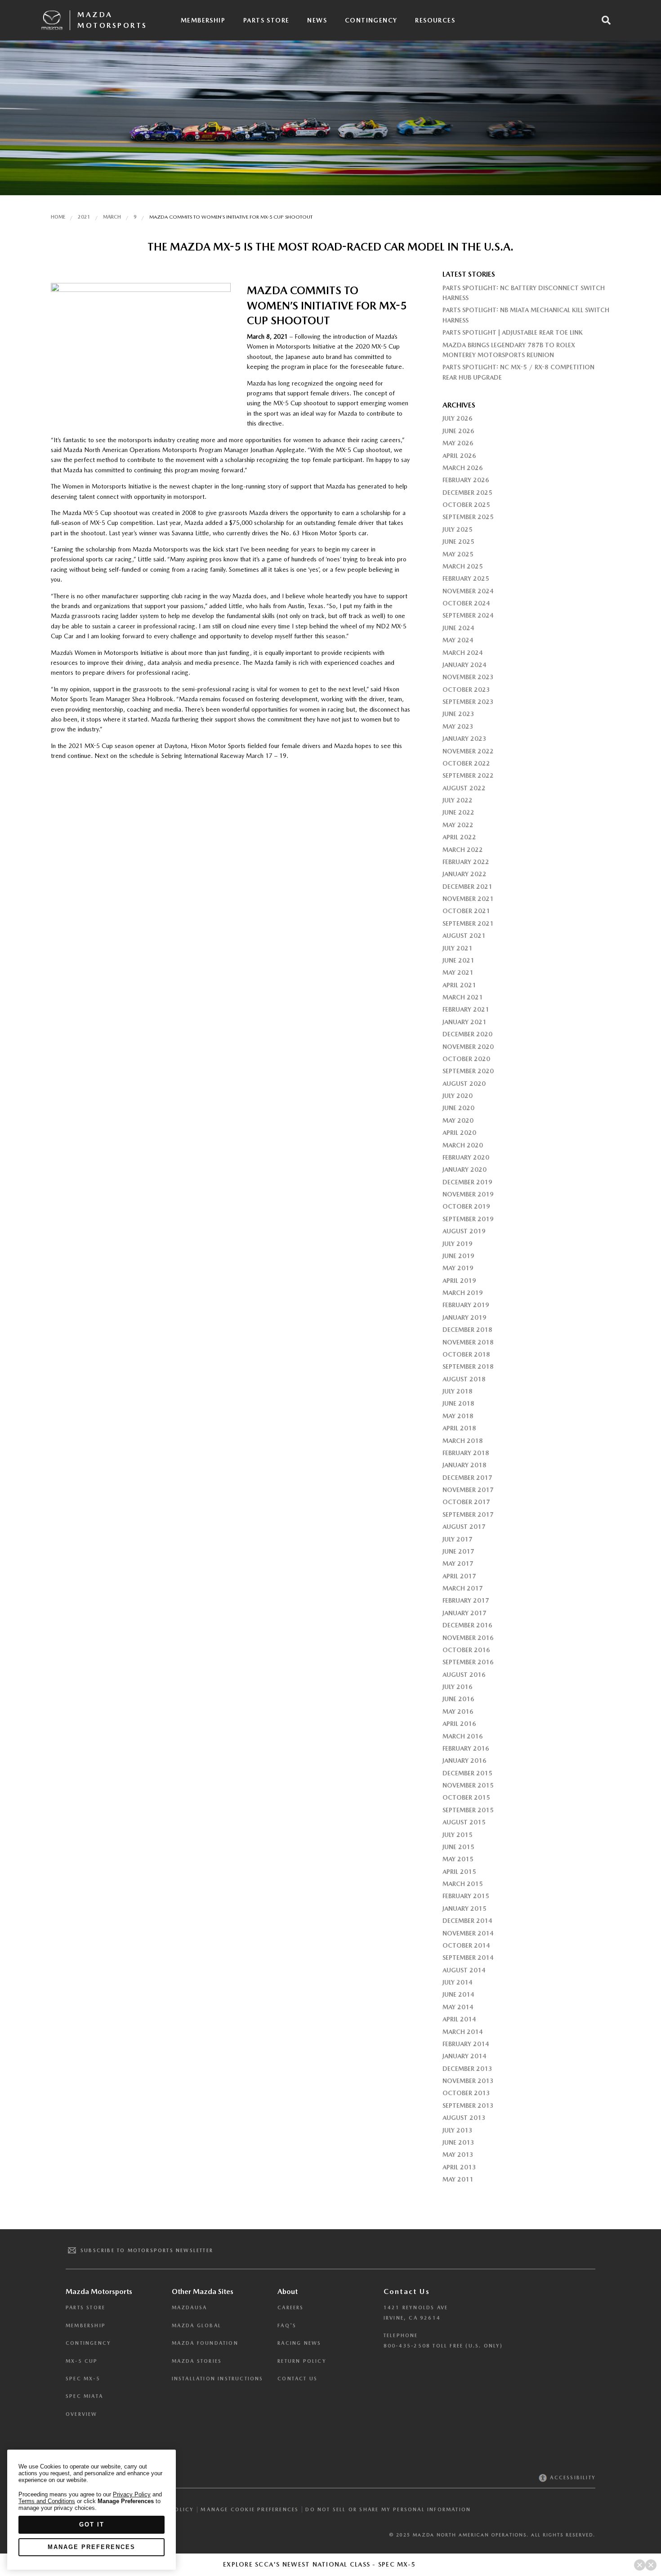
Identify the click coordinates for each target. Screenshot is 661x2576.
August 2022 (464, 788)
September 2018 (468, 1366)
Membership (203, 20)
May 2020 (458, 1120)
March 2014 (463, 2032)
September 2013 (468, 2106)
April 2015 (459, 1872)
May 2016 (458, 1711)
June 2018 (458, 1403)
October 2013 (466, 2093)
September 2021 (468, 923)
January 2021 (464, 1022)
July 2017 (458, 1539)
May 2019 (458, 1268)
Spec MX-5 (83, 2379)
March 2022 (463, 850)
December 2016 (467, 1625)
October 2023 (466, 690)
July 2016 (458, 1687)
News (317, 20)
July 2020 (458, 1096)
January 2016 (464, 1761)
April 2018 (459, 1428)
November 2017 (468, 1490)
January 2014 (464, 2056)
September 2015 (468, 1810)
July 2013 (458, 2130)
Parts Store (266, 20)
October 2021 (466, 911)
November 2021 (468, 899)
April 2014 (459, 2019)
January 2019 (464, 1317)
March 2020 (463, 1145)
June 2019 (458, 1256)
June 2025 (458, 542)
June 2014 (458, 1994)
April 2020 (459, 1133)
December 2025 (467, 493)
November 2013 (468, 2081)
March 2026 (463, 468)
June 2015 (458, 1847)
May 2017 (458, 1564)
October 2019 (466, 1206)
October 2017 (466, 1502)
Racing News (299, 2343)
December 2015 (467, 1773)
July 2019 (458, 1244)
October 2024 (466, 603)
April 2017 (459, 1576)
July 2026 (458, 418)
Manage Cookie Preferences (250, 2509)
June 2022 (458, 812)
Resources (435, 20)
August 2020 (464, 1084)
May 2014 (458, 2007)
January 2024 (464, 665)
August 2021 (464, 936)
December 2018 (467, 1330)
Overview (82, 2414)
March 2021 (463, 997)
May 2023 (458, 726)
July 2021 (458, 948)
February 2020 (466, 1157)
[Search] (606, 20)
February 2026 (466, 480)
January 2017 (464, 1613)
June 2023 (458, 714)
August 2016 (464, 1675)
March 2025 (463, 566)
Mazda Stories (197, 2361)
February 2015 (466, 1896)
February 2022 (466, 862)
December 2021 (467, 887)
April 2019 (459, 1281)
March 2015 (463, 1884)
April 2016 (459, 1724)
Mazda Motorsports (112, 20)
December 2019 (467, 1182)
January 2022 (464, 874)
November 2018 (468, 1342)
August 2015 (464, 1822)
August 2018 (464, 1379)
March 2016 (463, 1736)
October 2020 (466, 1059)
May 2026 (458, 443)
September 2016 (468, 1662)
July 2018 (458, 1391)
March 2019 (463, 1293)
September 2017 (468, 1514)
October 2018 (466, 1354)
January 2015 (464, 1908)
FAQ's (287, 2326)
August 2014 (464, 1970)
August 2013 (464, 2118)
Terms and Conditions (47, 2501)
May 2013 (458, 2155)
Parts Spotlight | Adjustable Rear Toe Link (513, 332)
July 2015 (458, 1835)
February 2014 (466, 2044)
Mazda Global (197, 2326)
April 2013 (459, 2167)
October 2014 (466, 1945)
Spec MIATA (84, 2396)
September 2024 (468, 615)
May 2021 (458, 972)
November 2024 (468, 591)
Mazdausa (190, 2308)
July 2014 (458, 1982)
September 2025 (468, 517)
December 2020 (467, 1034)
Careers (290, 2308)
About (288, 2292)
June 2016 (458, 1699)
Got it (92, 2524)
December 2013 (467, 2069)
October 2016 (466, 1650)
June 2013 (458, 2142)
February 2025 (466, 578)
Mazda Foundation (205, 2343)
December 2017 (467, 1478)
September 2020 (468, 1071)
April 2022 (459, 837)
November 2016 (468, 1638)
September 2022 (468, 775)
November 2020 (468, 1047)
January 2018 (464, 1465)
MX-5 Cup (82, 2361)
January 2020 (464, 1169)
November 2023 (468, 677)
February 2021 (466, 1009)
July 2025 (458, 529)
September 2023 (468, 702)
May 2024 (458, 640)
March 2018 (463, 1441)
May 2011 (458, 2179)
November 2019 (468, 1194)
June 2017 (458, 1551)
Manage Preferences (92, 2547)
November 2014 (468, 1933)
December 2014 (467, 1921)
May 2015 (458, 1859)
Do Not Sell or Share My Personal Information (388, 2510)
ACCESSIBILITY (572, 2478)
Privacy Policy (132, 2494)
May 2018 (458, 1416)
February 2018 (466, 1453)
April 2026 (459, 456)
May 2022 (458, 825)
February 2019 (466, 1305)
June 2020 (458, 1108)
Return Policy (302, 2361)
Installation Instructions (218, 2379)
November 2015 (468, 1785)
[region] (92, 2510)
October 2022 (466, 763)
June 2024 (458, 628)
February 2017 (466, 1600)
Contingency (371, 20)
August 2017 (464, 1527)
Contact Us (297, 2379)
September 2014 (468, 1958)
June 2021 (458, 960)
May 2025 (458, 554)
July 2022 (458, 800)
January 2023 (464, 739)
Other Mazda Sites (203, 2292)
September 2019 (468, 1219)
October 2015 (466, 1797)
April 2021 (459, 985)
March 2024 (463, 653)
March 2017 (463, 1588)
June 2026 (458, 431)
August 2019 (464, 1231)
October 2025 (466, 505)
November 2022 (468, 751)
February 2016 (466, 1748)
